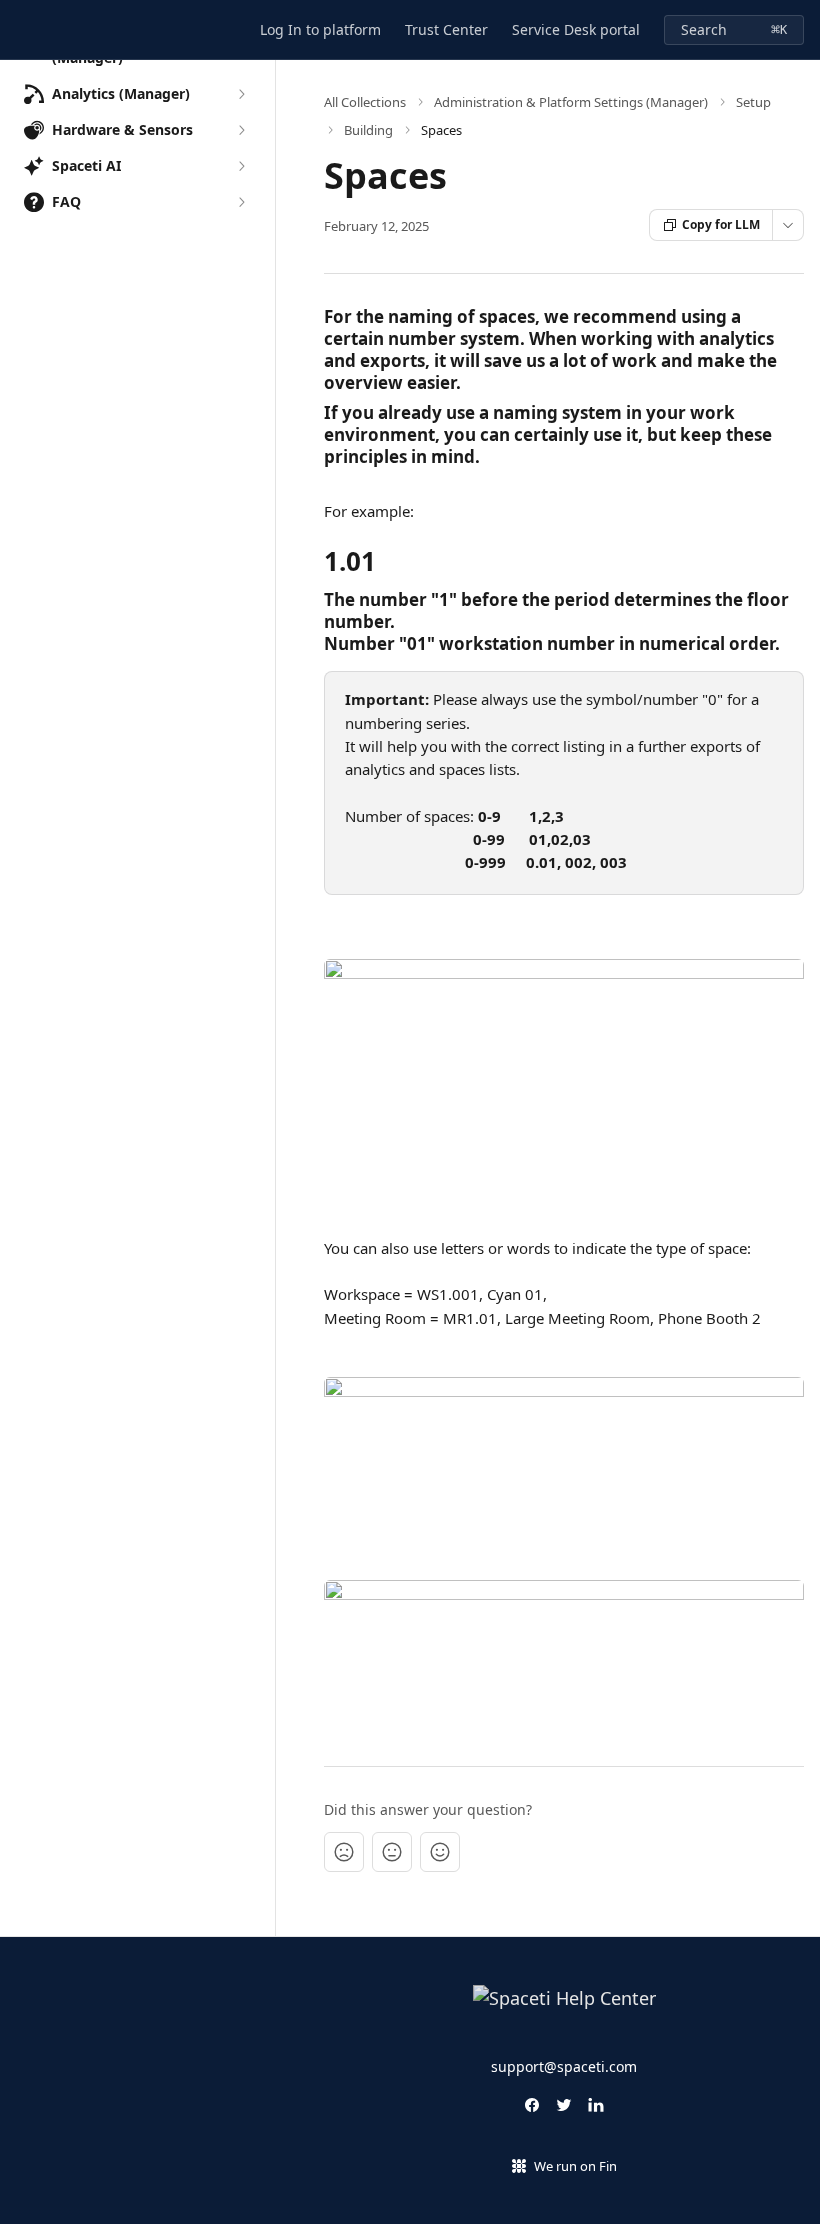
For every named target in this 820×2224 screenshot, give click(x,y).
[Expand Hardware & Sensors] (241, 130)
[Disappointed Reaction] (344, 1852)
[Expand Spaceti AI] (241, 166)
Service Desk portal (576, 29)
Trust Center (446, 29)
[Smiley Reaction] (440, 1852)
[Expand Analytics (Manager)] (241, 94)
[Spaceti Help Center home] (20, 30)
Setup (753, 102)
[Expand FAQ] (241, 202)
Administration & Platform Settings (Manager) (571, 102)
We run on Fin (575, 2166)
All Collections (365, 102)
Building (368, 130)
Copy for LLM (721, 224)
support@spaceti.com (564, 2066)
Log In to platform (320, 29)
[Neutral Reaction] (392, 1852)
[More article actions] (788, 225)
